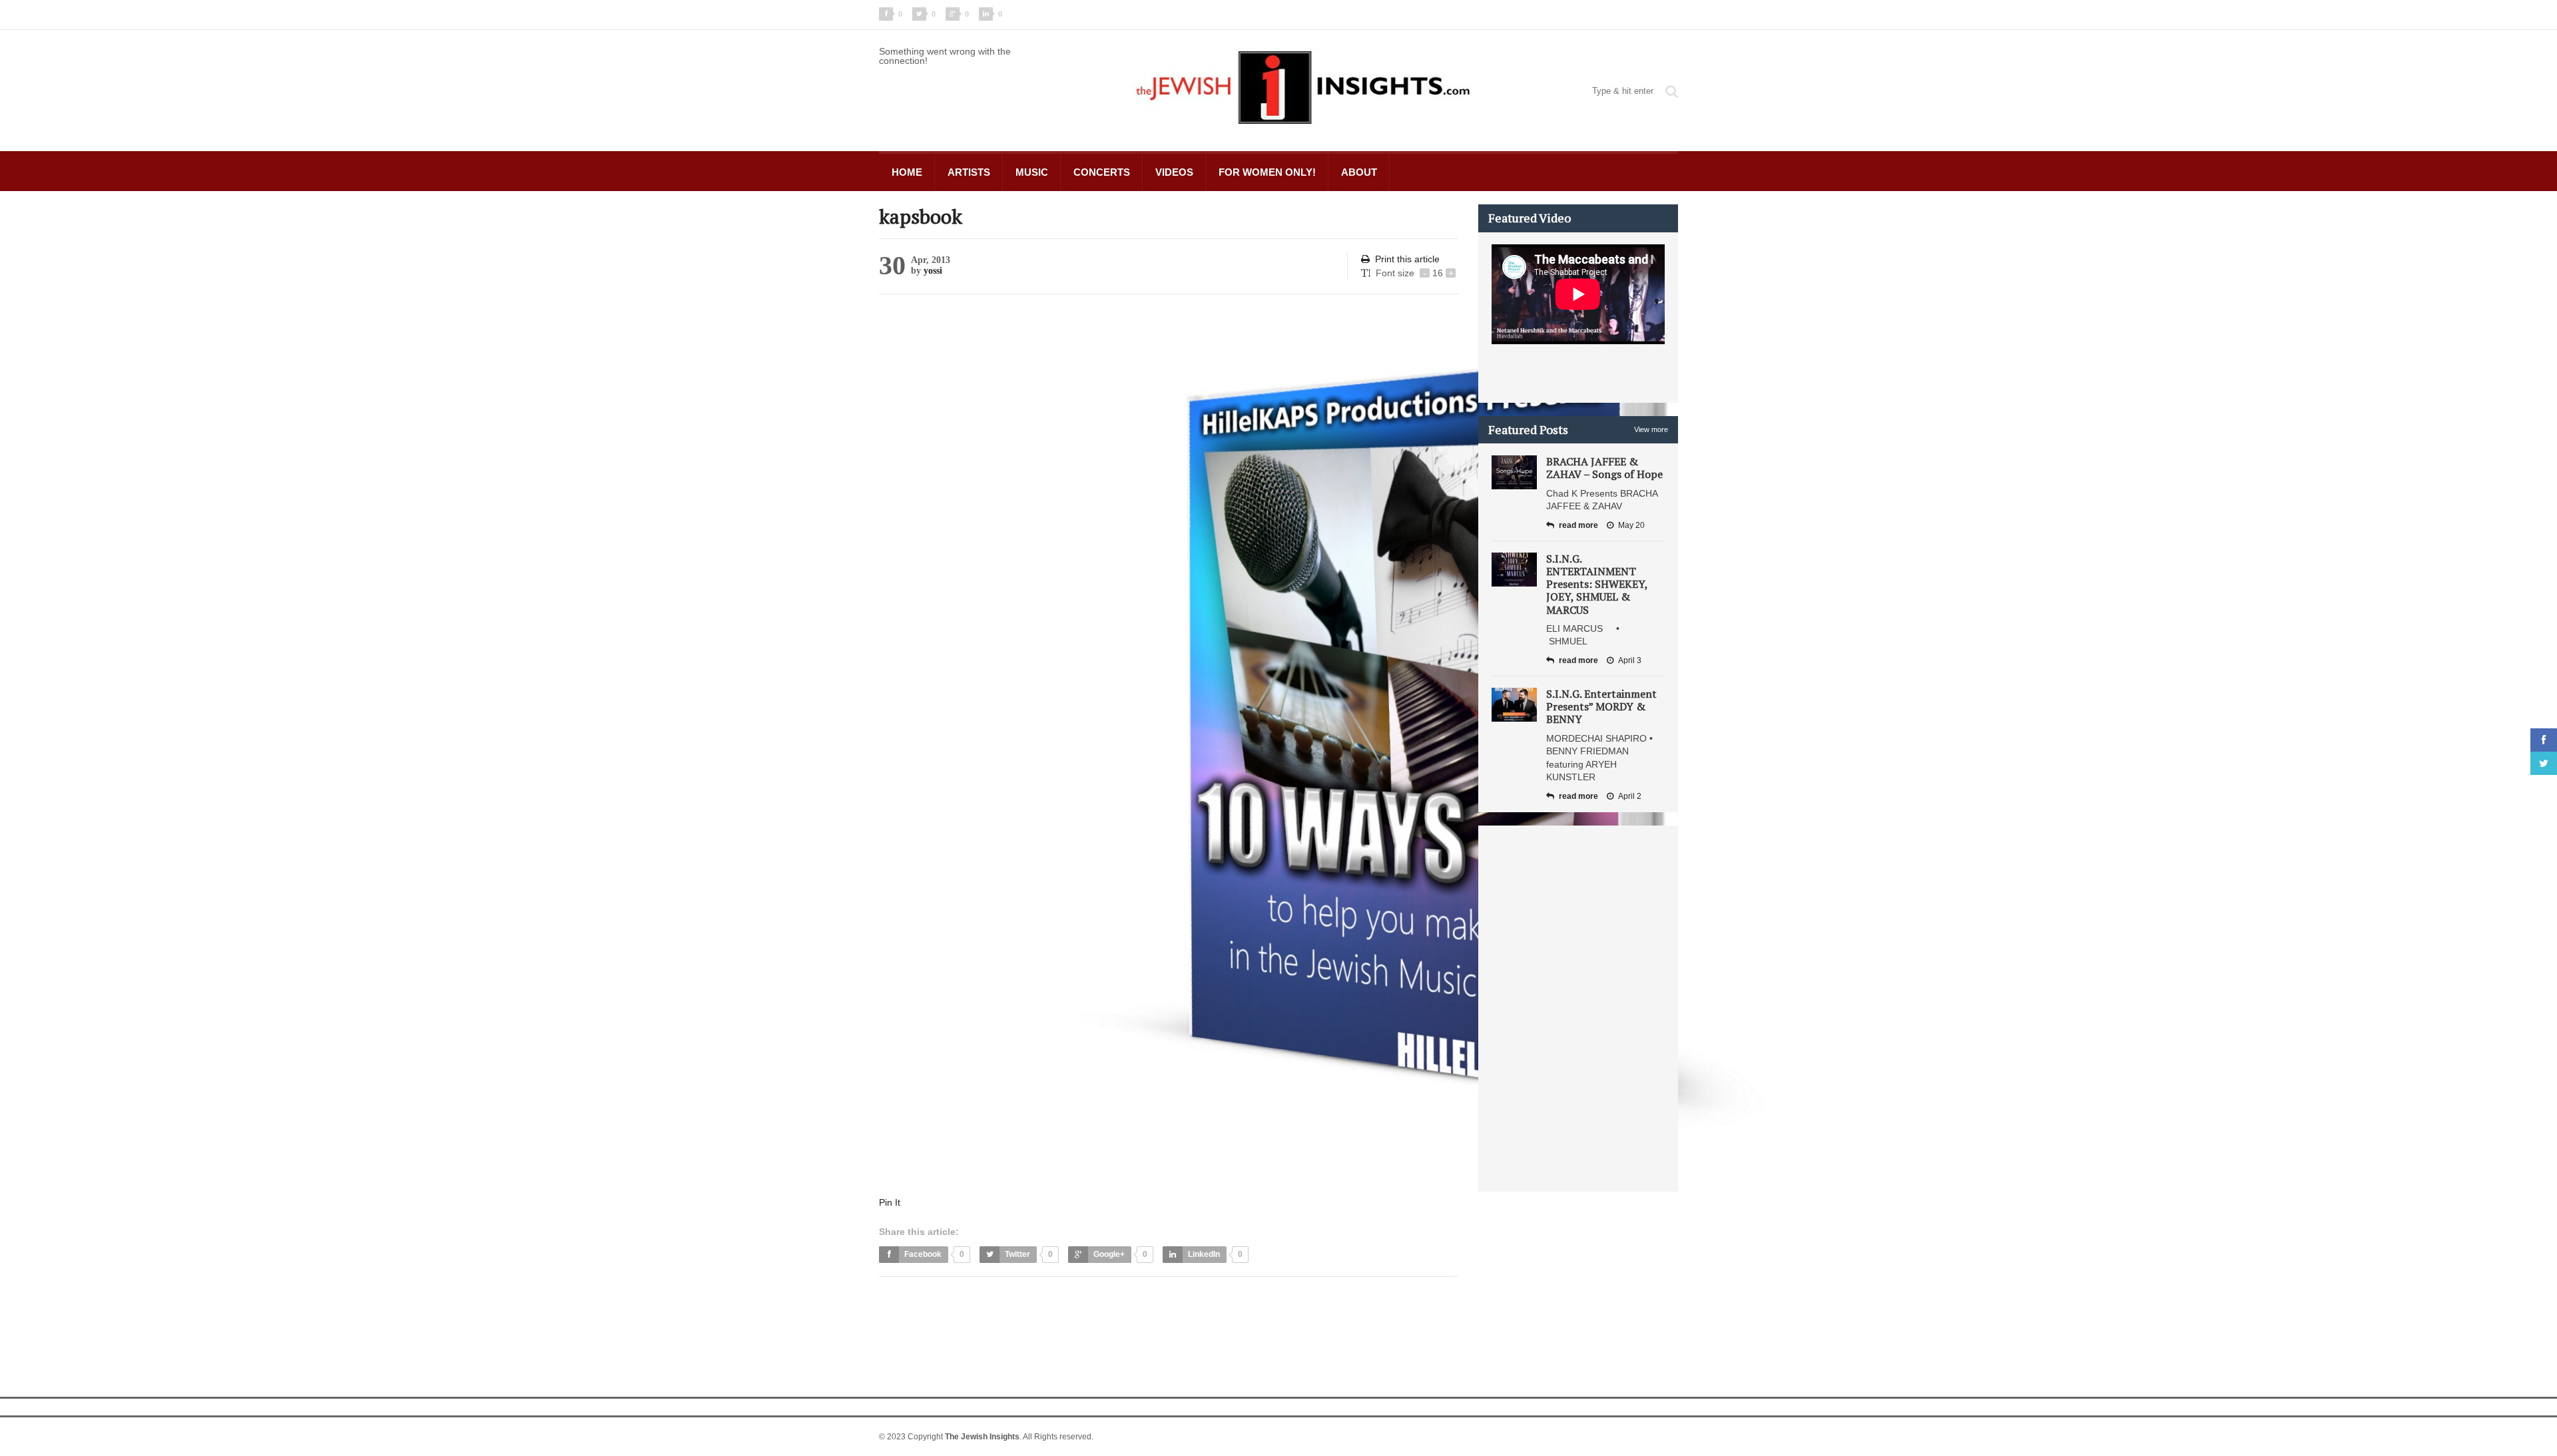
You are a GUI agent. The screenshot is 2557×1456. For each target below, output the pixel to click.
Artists (969, 172)
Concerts (1102, 172)
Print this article (1407, 259)
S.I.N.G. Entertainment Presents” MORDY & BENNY (1601, 706)
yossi (933, 271)
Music (1032, 172)
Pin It (890, 1202)
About (1359, 172)
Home (907, 172)
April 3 (1630, 660)
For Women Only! (1267, 172)
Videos (1174, 172)
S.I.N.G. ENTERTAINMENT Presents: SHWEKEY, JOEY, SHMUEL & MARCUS (1597, 584)
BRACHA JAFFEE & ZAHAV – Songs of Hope (1604, 468)
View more (1651, 429)
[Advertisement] (1121, 1320)
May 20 (1631, 525)
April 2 (1630, 796)
